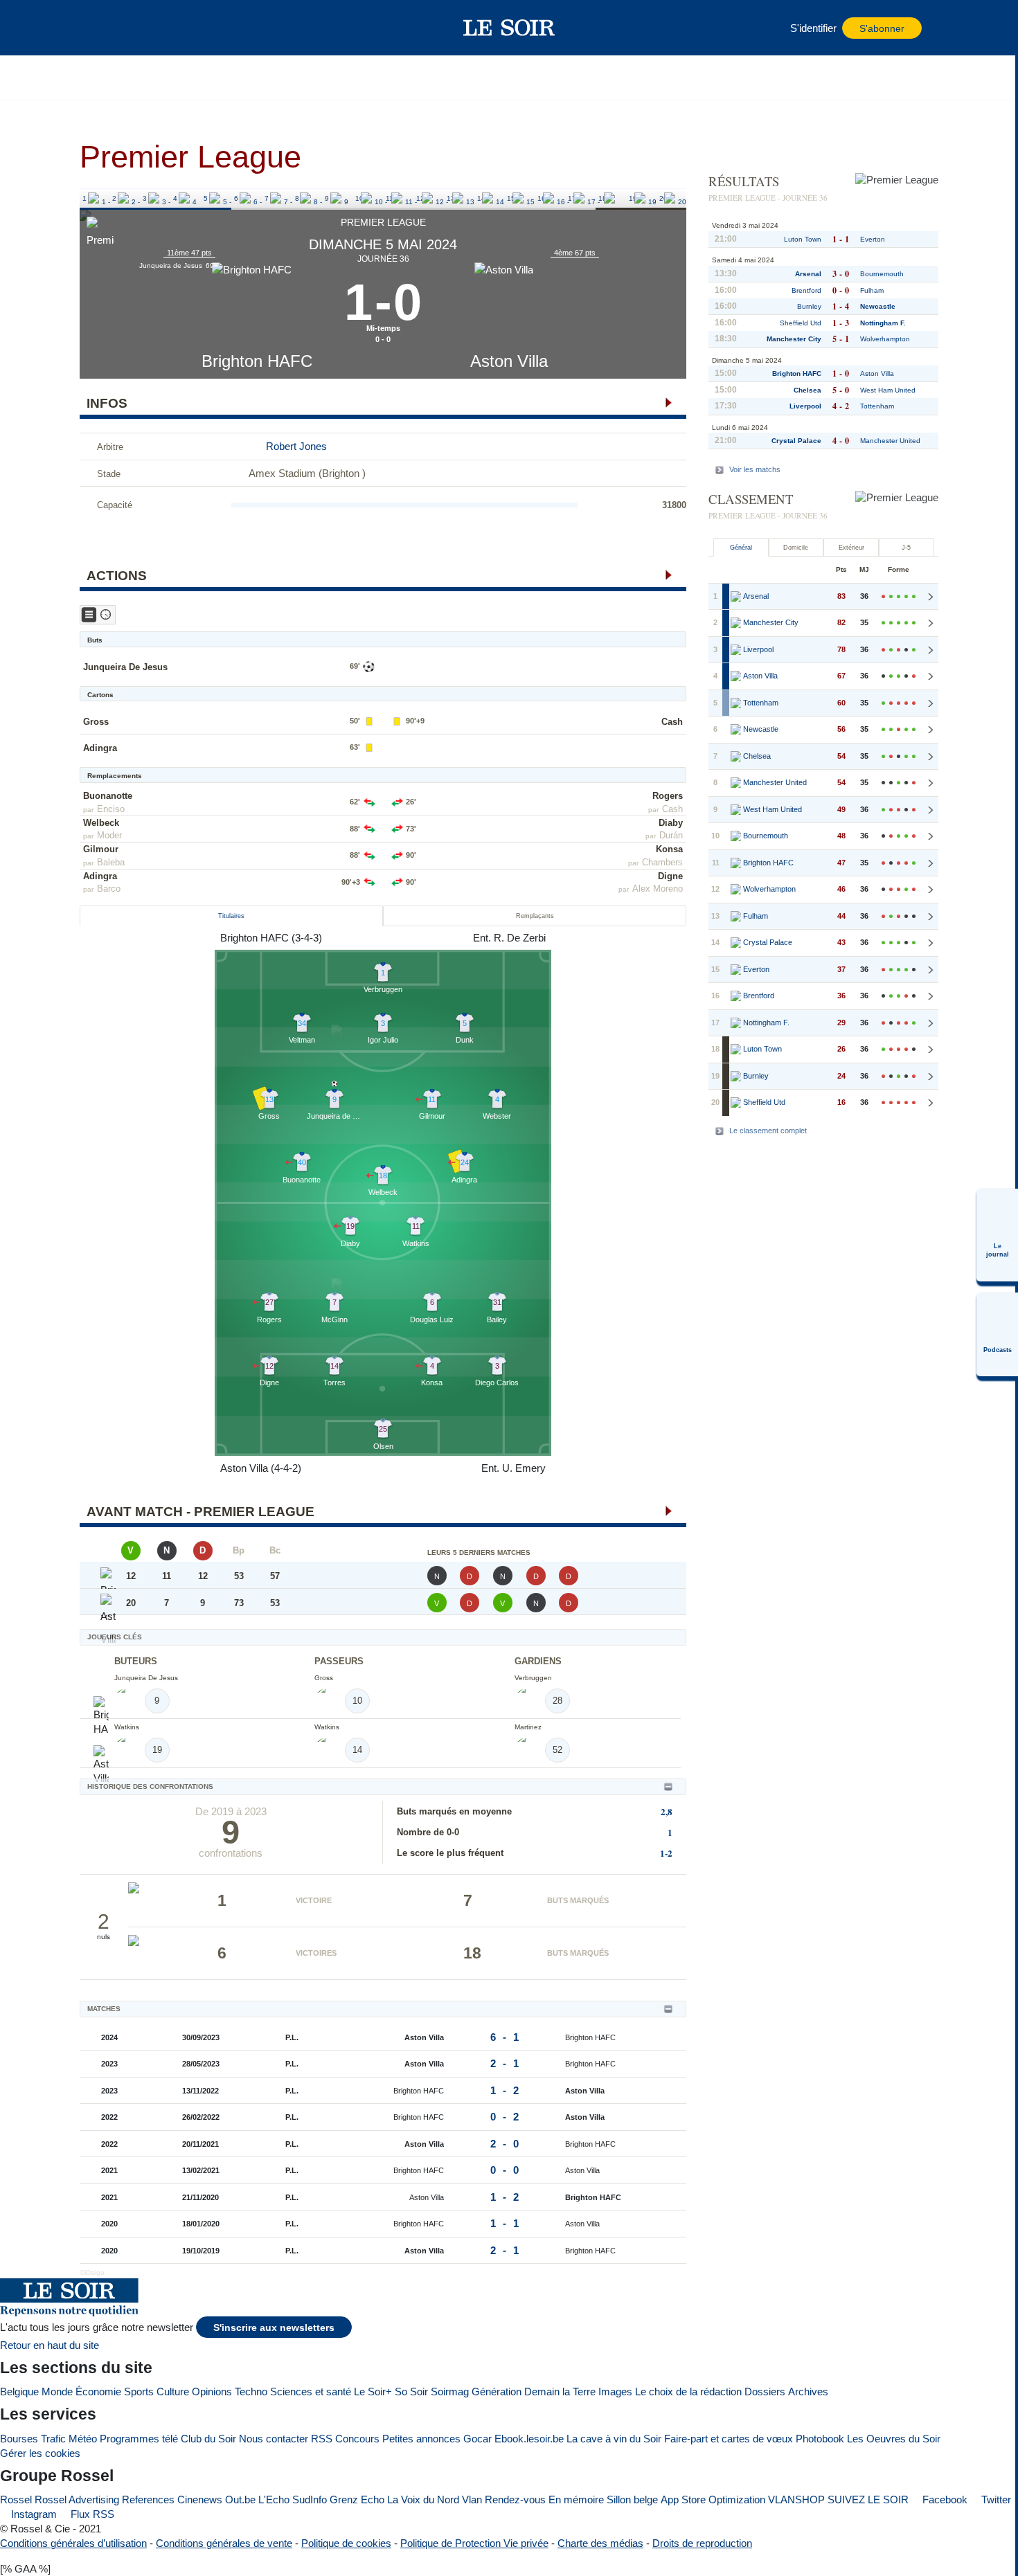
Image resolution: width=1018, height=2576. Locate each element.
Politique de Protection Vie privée (474, 2543)
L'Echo (274, 2500)
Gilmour (101, 849)
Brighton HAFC (257, 361)
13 (451, 198)
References (148, 2500)
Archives (808, 2392)
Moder (109, 835)
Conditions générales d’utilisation (73, 2543)
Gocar (477, 2439)
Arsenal (808, 274)
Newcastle (878, 306)
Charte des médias (600, 2543)
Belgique (19, 2392)
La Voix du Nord (423, 2500)
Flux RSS (91, 2514)
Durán (671, 835)
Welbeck (101, 823)
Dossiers (765, 2392)
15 (511, 198)
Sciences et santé (311, 2392)
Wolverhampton (885, 339)
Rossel (16, 2500)
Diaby (671, 823)
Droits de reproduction (702, 2543)
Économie (98, 2392)
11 (390, 198)
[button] (114, 28)
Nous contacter (274, 2439)
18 (602, 198)
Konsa (669, 849)
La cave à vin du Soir (614, 2439)
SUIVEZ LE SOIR (868, 2500)
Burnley (809, 306)
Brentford (806, 290)
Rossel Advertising (77, 2500)
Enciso (111, 809)
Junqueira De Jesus (125, 667)
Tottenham (877, 406)
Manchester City (794, 339)
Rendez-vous (515, 2500)
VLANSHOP (796, 2500)
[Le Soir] (509, 28)
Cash (672, 722)
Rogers (668, 796)
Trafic (53, 2439)
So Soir (411, 2392)
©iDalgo (92, 2272)
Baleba (111, 862)
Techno (251, 2392)
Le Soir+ (373, 2392)
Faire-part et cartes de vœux (729, 2439)
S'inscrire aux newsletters (274, 2328)
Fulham (872, 290)
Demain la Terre (560, 2392)
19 (633, 198)
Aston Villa (509, 361)
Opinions (212, 2392)
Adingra (100, 748)
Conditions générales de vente (224, 2543)
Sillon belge (632, 2500)
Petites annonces (421, 2439)
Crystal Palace (796, 441)
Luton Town (803, 239)
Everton (873, 239)
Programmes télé (139, 2439)
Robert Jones (296, 446)
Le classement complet (768, 1131)
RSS (322, 2439)
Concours (357, 2439)
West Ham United (888, 390)
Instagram (33, 2514)
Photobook (820, 2439)
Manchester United (890, 441)
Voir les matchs (755, 469)
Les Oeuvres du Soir (894, 2439)
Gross (96, 722)
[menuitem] (997, 1235)
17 (572, 198)
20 (663, 198)
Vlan (472, 2500)
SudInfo (310, 2500)
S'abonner (882, 29)
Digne (670, 876)
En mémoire (576, 2500)
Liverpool (805, 406)
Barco (109, 889)
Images (615, 2392)
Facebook (944, 2500)
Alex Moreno (658, 889)
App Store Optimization (713, 2500)
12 (420, 198)
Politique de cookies (346, 2543)
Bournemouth (882, 274)
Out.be (240, 2500)
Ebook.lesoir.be (529, 2439)
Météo (83, 2439)
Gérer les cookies (40, 2453)
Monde (57, 2392)
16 (542, 198)
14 (481, 198)
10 (359, 198)
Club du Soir (208, 2439)
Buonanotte (108, 796)
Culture (173, 2392)
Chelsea (807, 390)
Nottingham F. (883, 323)
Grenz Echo (357, 2500)
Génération (497, 2392)
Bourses (19, 2439)
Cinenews (200, 2500)
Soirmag (450, 2392)
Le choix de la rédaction (688, 2392)
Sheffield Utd (801, 323)
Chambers (662, 862)
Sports (139, 2392)
